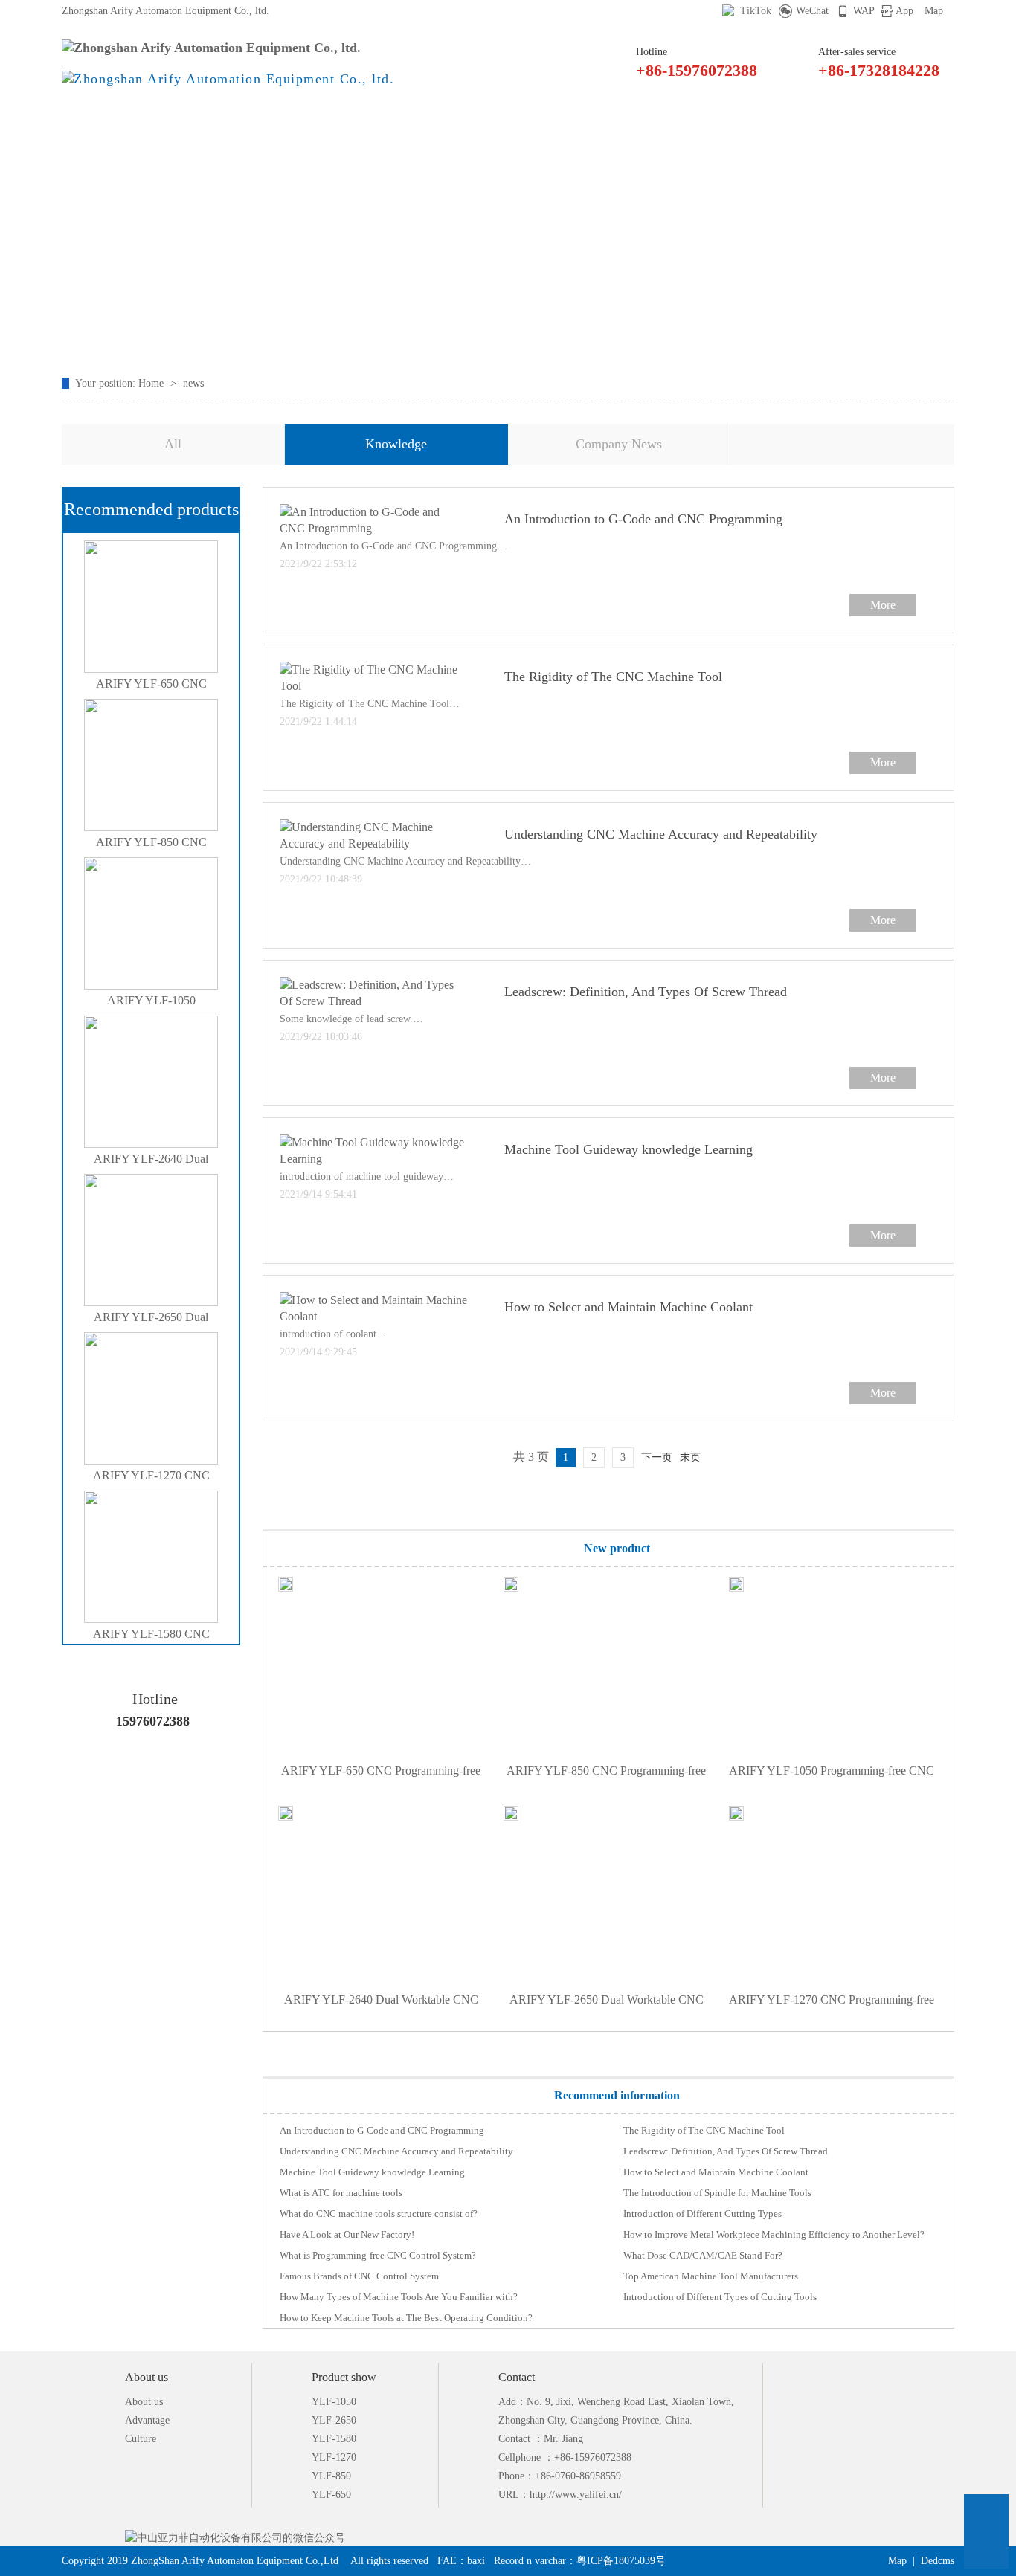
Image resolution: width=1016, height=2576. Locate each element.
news (193, 383)
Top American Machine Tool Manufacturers (711, 2276)
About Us (306, 123)
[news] (508, 255)
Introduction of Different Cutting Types (702, 2214)
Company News (619, 444)
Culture (141, 2439)
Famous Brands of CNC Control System (359, 2276)
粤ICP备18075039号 (621, 2561)
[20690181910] (986, 2517)
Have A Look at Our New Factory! (347, 2234)
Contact (698, 123)
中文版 (797, 123)
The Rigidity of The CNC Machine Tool (613, 677)
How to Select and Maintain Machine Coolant (628, 1307)
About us (144, 2402)
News (502, 123)
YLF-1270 (334, 2457)
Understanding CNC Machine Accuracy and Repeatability (661, 834)
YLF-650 (331, 2495)
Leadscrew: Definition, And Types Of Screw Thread (646, 992)
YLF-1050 (334, 2402)
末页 (690, 1458)
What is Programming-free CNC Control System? (378, 2255)
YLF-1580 (334, 2439)
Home (109, 123)
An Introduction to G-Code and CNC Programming (643, 519)
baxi (476, 2561)
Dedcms (938, 2561)
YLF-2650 (334, 2420)
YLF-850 (331, 2476)
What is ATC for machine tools (341, 2193)
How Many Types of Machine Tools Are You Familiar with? (399, 2297)
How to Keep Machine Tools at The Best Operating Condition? (406, 2318)
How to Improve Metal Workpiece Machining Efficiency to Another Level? (774, 2234)
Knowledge (396, 444)
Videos (601, 123)
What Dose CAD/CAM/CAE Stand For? (703, 2255)
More (883, 605)
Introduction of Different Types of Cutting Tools (720, 2297)
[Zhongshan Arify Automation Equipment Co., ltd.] (211, 48)
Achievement (404, 123)
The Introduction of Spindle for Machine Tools (717, 2193)
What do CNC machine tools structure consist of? (379, 2214)
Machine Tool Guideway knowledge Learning (628, 1149)
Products (208, 123)
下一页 (657, 1458)
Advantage (147, 2420)
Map (934, 11)
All (173, 444)
